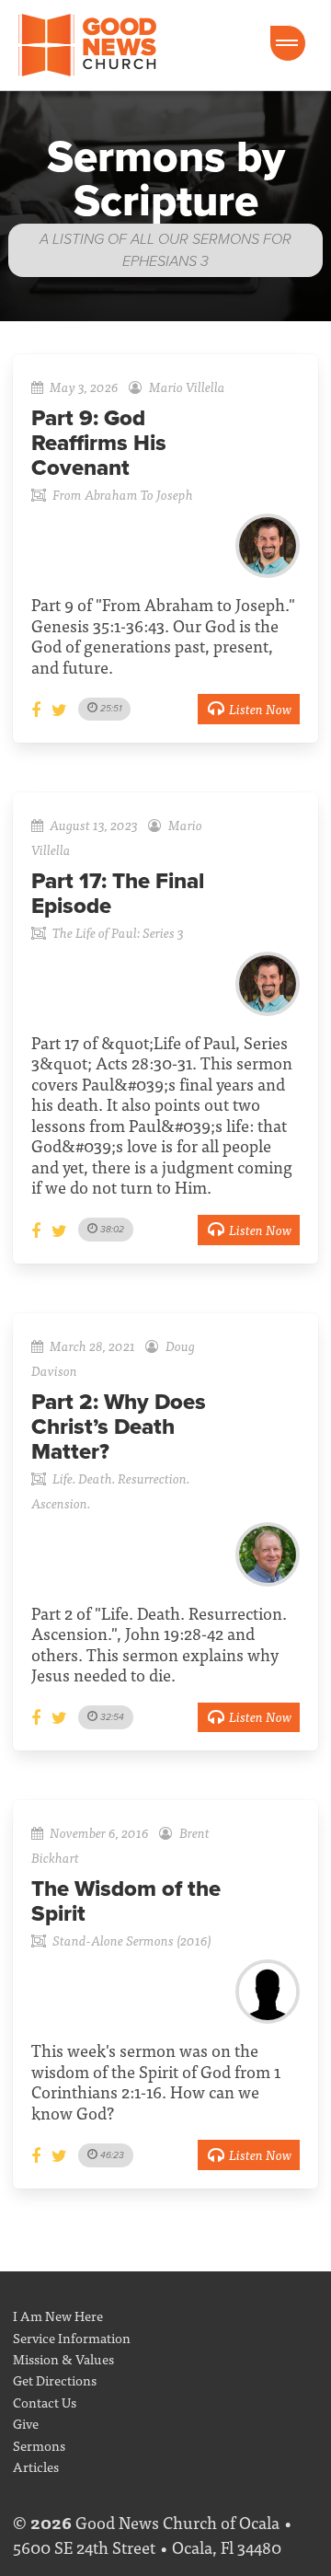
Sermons (39, 2445)
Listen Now (260, 708)
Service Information (72, 2337)
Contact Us (45, 2402)
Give (26, 2423)
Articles (36, 2466)
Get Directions (55, 2380)
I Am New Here (58, 2315)
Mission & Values (63, 2358)
